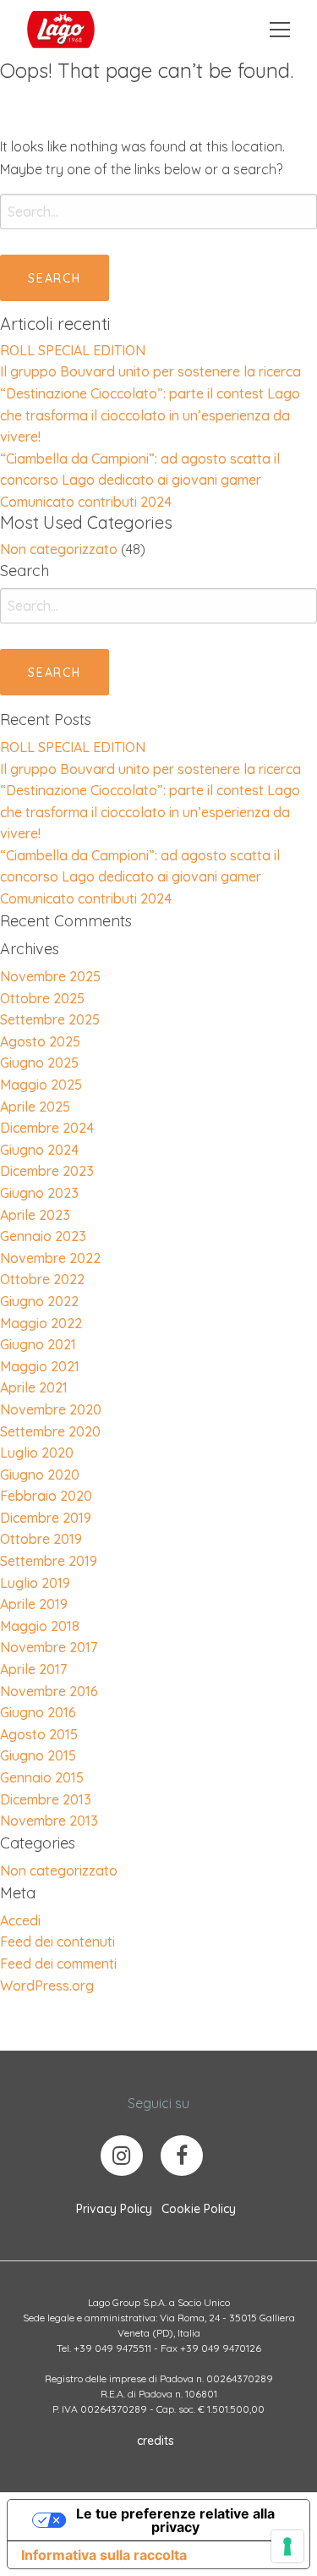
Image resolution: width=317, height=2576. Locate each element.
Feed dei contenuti (57, 1942)
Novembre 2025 (50, 976)
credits (156, 2441)
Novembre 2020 (51, 1409)
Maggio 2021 (40, 1366)
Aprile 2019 (34, 1604)
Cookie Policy (199, 2209)
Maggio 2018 (40, 1626)
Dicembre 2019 (46, 1518)
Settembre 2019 (49, 1561)
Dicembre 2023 (47, 1171)
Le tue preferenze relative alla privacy (175, 2520)
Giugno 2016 (38, 1712)
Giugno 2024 (39, 1150)
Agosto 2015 (39, 1734)
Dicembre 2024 (47, 1128)
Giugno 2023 (39, 1193)
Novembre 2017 (49, 1647)
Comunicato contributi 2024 (86, 502)
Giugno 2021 (38, 1344)
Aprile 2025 (35, 1107)
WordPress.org (47, 1986)
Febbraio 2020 (46, 1496)
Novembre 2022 (50, 1258)
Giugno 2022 (39, 1301)
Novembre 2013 (49, 1821)
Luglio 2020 (37, 1453)
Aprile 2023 (35, 1215)
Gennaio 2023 (43, 1236)
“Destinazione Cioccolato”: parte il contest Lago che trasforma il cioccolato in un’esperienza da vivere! (150, 415)
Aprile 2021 (34, 1387)
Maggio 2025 (41, 1085)
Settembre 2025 (50, 1019)
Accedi (20, 1920)
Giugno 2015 (38, 1755)
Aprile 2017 (33, 1669)
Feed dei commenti (58, 1964)
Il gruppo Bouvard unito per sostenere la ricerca (150, 371)
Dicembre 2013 (46, 1799)
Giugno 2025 (39, 1063)
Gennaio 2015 (42, 1777)
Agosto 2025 (40, 1041)
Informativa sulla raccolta (104, 2555)
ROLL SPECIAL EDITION (73, 350)
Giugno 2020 (40, 1475)
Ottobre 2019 (41, 1539)
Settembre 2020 (50, 1431)
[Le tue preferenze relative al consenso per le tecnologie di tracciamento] (287, 2546)
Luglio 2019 (35, 1583)
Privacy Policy (114, 2209)
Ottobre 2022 (42, 1279)
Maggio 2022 (41, 1323)
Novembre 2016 (49, 1691)
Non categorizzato (59, 549)
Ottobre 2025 (42, 998)
